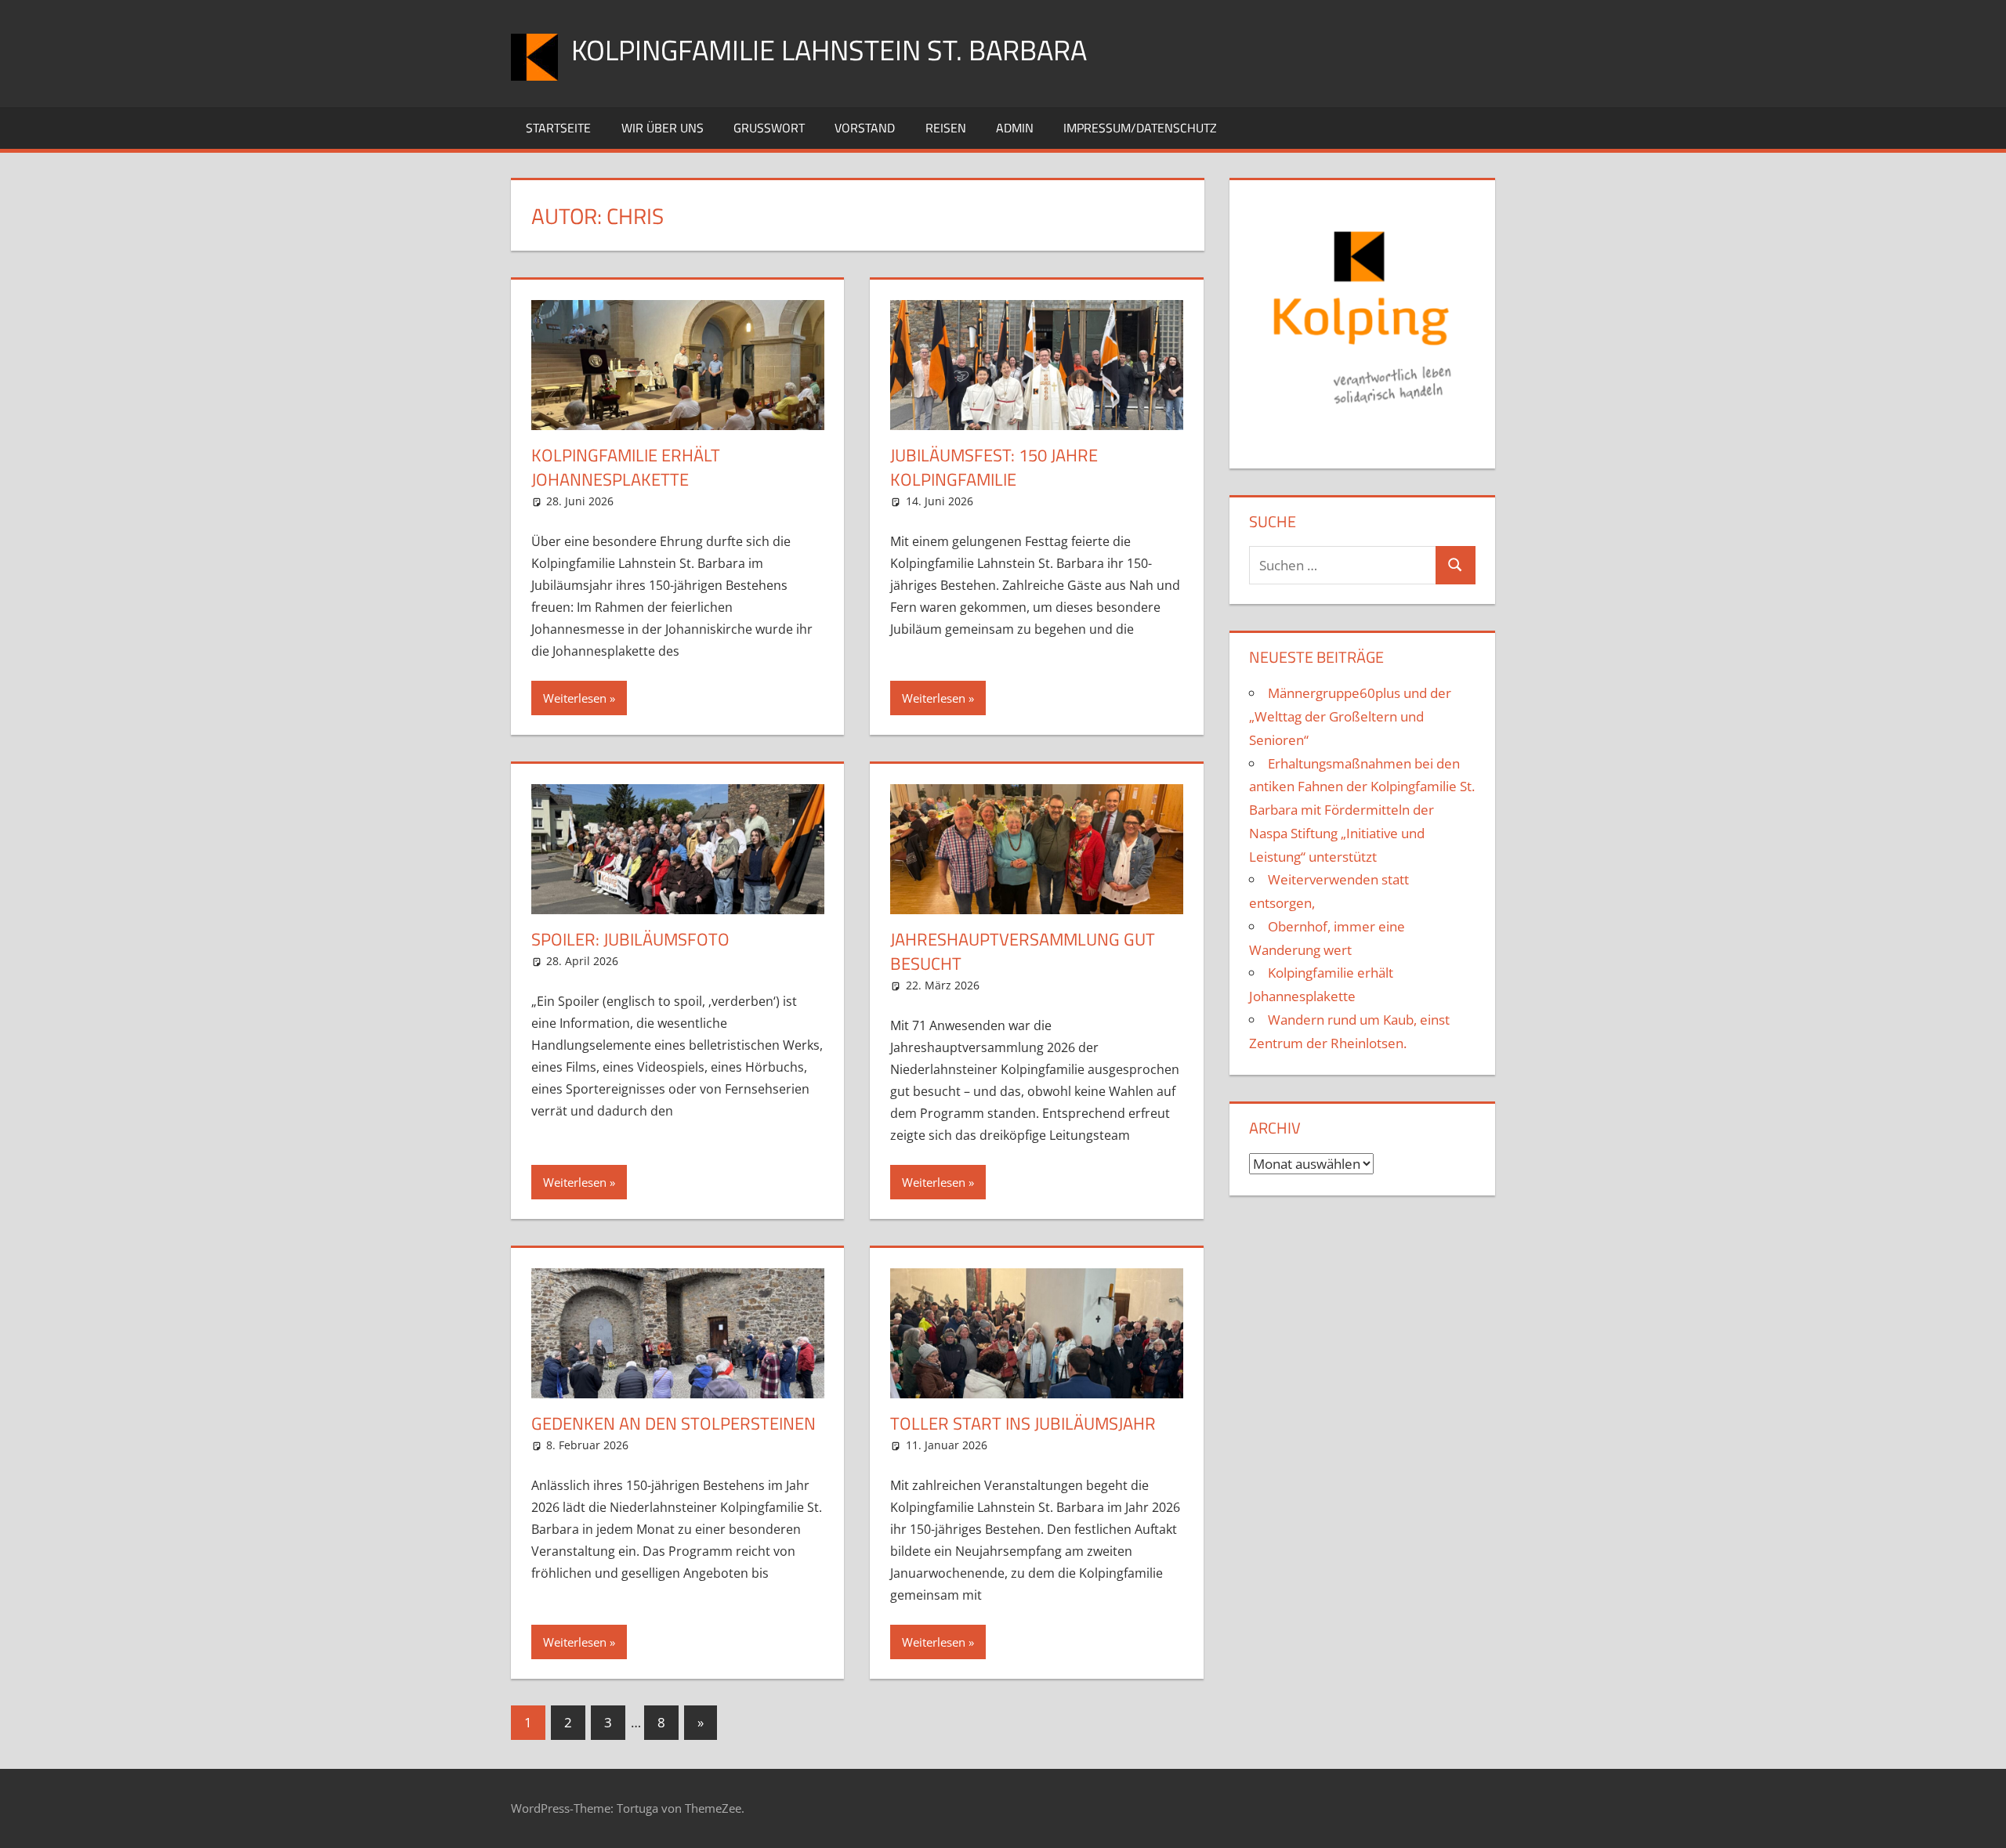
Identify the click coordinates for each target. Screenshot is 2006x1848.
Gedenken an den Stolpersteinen (673, 1423)
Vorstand (865, 128)
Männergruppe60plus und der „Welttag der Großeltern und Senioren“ (1350, 716)
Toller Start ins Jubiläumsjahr (1023, 1423)
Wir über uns (663, 128)
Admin (1015, 128)
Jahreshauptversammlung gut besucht (1023, 951)
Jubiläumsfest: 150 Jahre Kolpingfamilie (994, 467)
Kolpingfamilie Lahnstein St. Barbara (829, 50)
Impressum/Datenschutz (1140, 128)
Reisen (946, 128)
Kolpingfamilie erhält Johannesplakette (626, 467)
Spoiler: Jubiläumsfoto (630, 939)
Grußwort (769, 128)
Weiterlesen (575, 698)
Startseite (558, 128)
